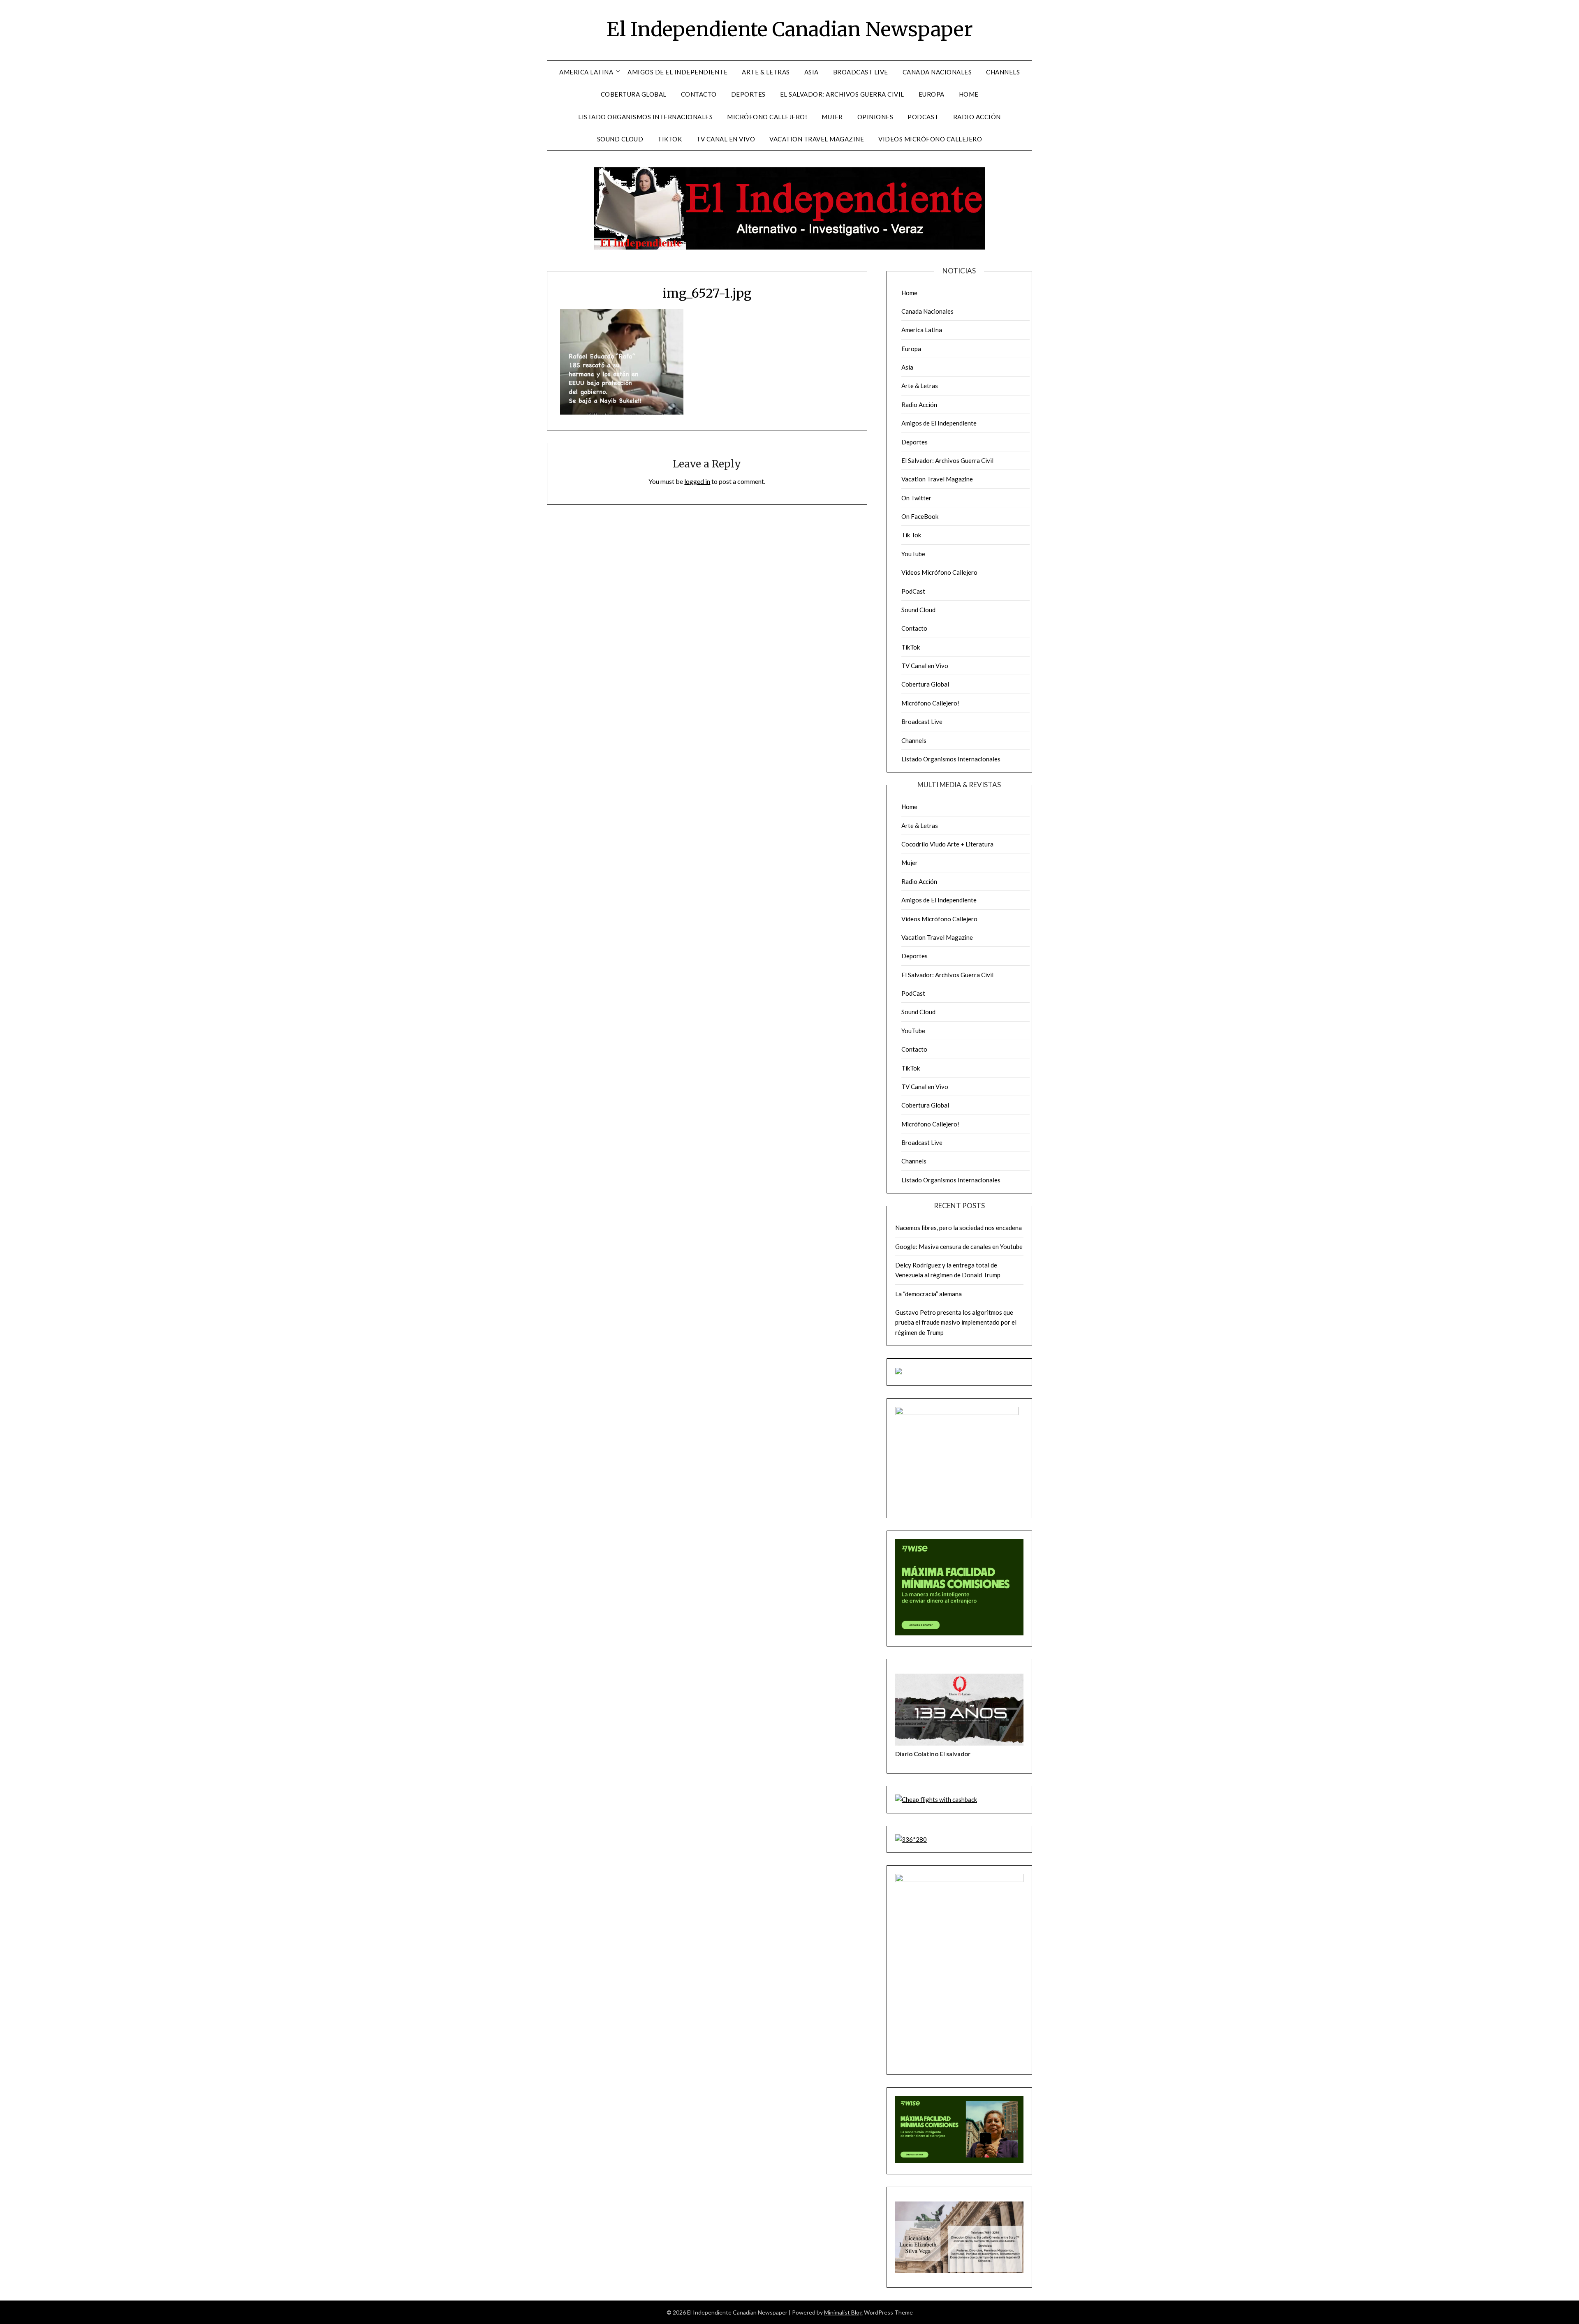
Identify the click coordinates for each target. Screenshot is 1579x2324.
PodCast (923, 117)
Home (969, 94)
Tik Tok (911, 535)
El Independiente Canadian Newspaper (790, 29)
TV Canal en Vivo (726, 139)
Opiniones (875, 117)
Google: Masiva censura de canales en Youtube (959, 1246)
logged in (697, 481)
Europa (932, 94)
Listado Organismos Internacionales (645, 117)
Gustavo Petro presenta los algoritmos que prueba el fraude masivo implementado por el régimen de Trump (956, 1322)
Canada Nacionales (937, 72)
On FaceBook (920, 516)
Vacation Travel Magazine (817, 139)
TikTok (670, 139)
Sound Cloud (620, 139)
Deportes (748, 94)
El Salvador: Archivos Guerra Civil (842, 94)
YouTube (913, 554)
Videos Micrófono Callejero (930, 139)
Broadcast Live (861, 72)
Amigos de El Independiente (677, 72)
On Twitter (916, 498)
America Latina (586, 72)
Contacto (699, 94)
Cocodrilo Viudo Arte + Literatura (947, 844)
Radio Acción (977, 117)
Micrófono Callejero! (767, 117)
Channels (1003, 72)
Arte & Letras (766, 72)
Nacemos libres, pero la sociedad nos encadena (959, 1228)
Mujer (832, 117)
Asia (811, 72)
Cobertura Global (634, 94)
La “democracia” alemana (928, 1294)
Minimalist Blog (843, 2312)
